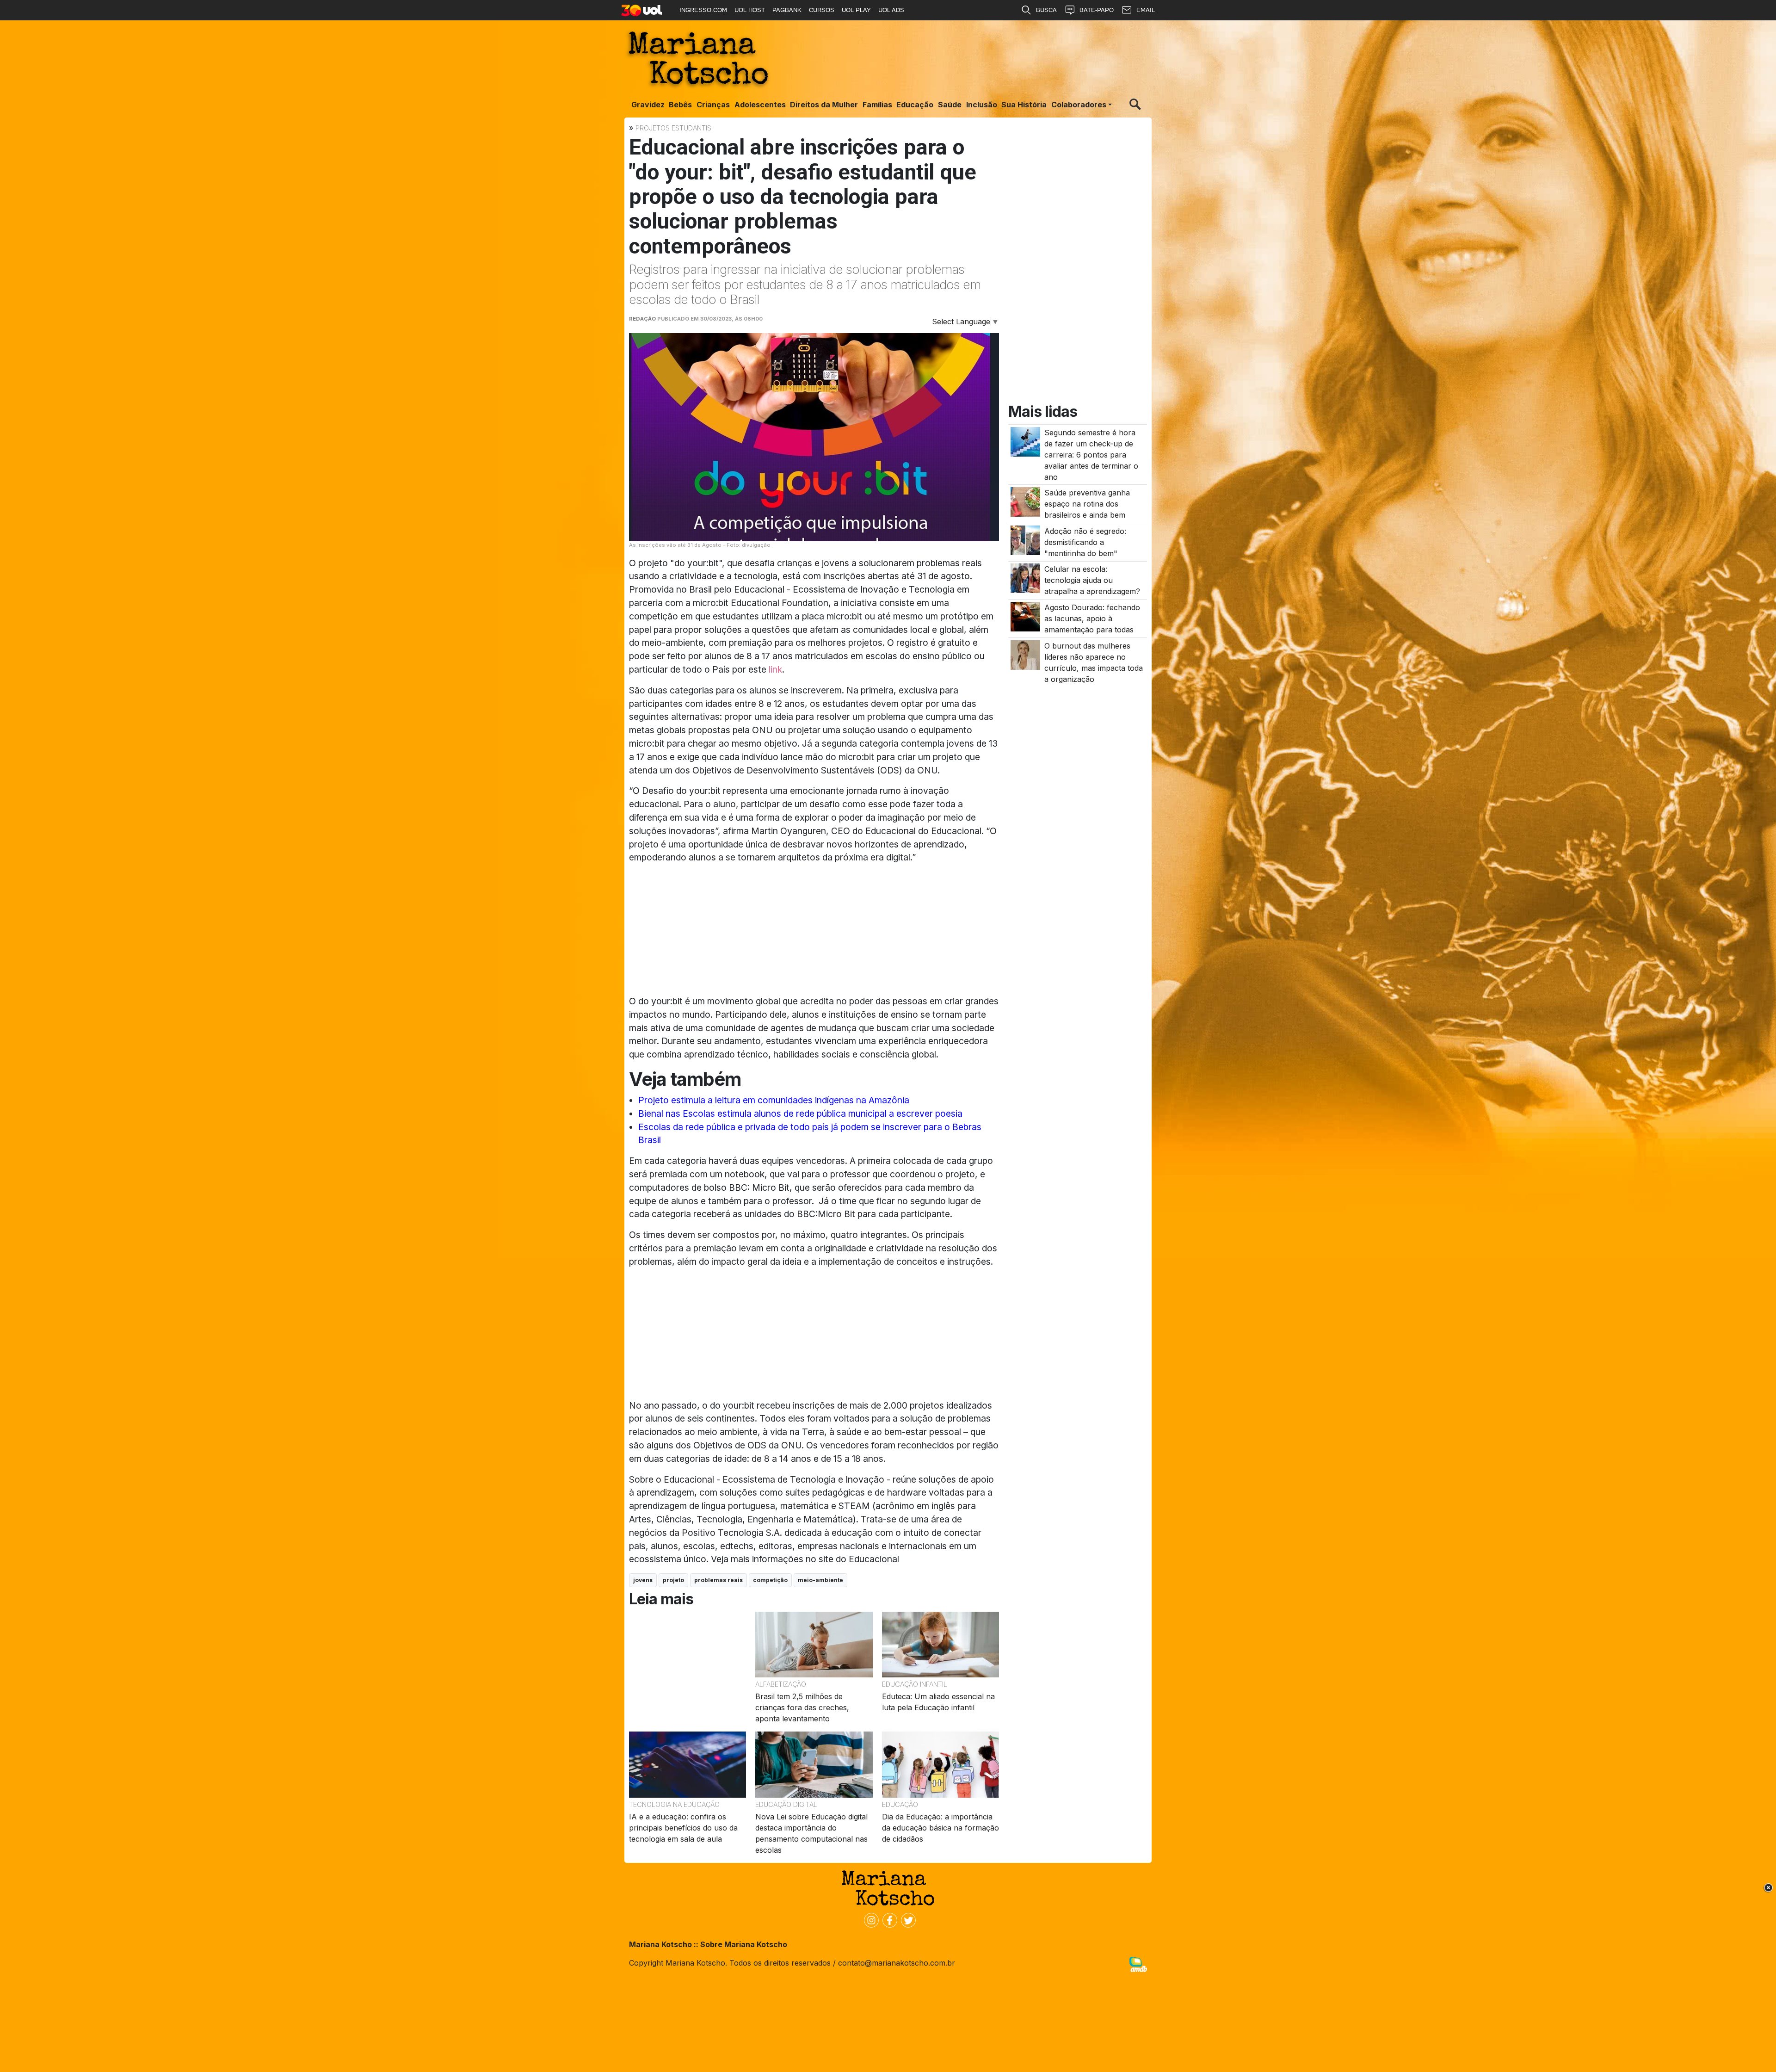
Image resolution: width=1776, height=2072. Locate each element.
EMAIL (1146, 10)
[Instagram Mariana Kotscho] (869, 1919)
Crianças (713, 105)
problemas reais (718, 1580)
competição (770, 1580)
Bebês (680, 105)
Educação (915, 105)
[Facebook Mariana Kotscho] (888, 1919)
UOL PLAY (856, 10)
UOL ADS (891, 10)
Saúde (950, 105)
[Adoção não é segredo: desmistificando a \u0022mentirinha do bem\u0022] (1025, 539)
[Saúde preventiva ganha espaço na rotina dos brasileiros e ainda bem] (1025, 501)
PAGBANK (787, 10)
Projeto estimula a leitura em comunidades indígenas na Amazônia (774, 1100)
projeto (673, 1580)
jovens (643, 1580)
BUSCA (1046, 10)
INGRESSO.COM (703, 10)
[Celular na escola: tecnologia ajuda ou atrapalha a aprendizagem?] (1025, 578)
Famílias (877, 105)
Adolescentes (760, 105)
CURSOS (822, 10)
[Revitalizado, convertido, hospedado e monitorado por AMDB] (1138, 1964)
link (775, 669)
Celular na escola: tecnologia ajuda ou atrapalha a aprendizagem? (1092, 581)
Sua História (1024, 105)
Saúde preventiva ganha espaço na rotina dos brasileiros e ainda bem (1087, 504)
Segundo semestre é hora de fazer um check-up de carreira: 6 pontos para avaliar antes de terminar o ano (1091, 455)
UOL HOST (750, 10)
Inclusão (982, 105)
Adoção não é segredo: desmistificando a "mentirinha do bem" (1085, 542)
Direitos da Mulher (824, 105)
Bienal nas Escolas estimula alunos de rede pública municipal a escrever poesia (800, 1113)
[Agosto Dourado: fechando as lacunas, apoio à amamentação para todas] (1025, 616)
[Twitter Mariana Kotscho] (906, 1919)
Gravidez (648, 105)
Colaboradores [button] (1079, 105)
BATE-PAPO (1097, 10)
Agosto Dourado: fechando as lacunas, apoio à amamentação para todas (1092, 619)
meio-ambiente (820, 1580)
